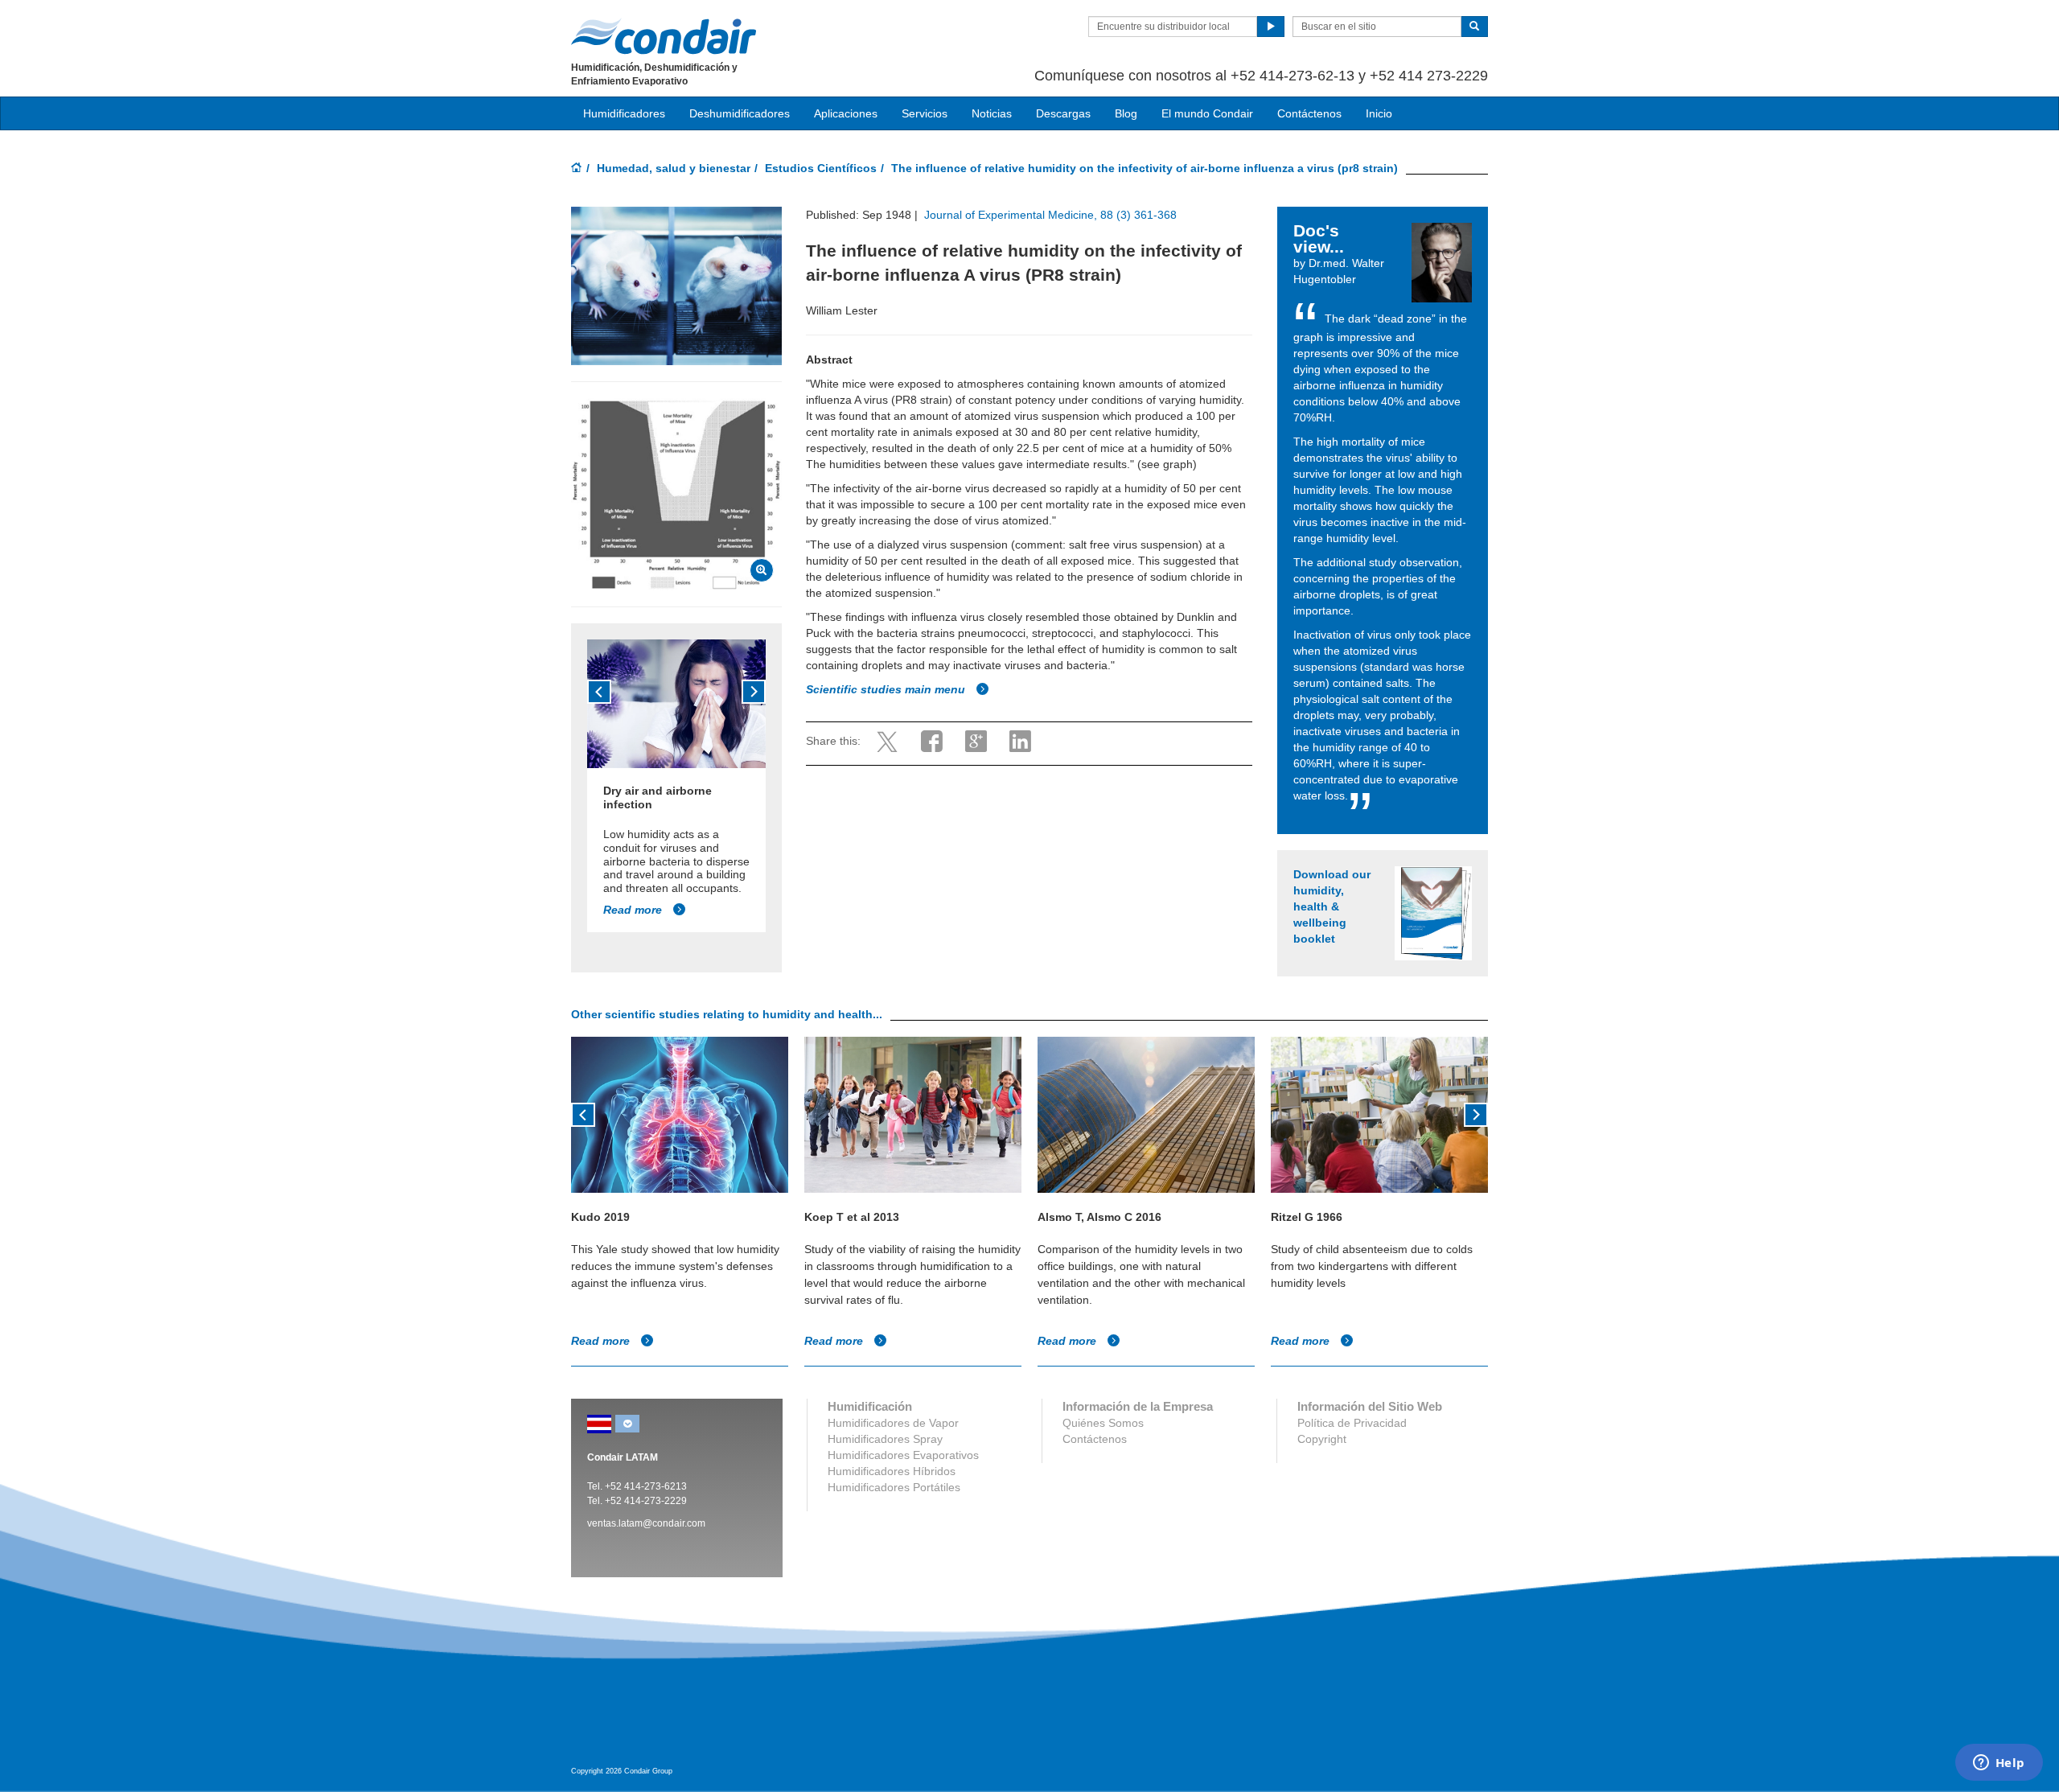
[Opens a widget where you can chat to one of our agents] (1999, 1764)
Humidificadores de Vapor (893, 1423)
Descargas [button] (1063, 113)
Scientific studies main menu (887, 689)
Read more (634, 910)
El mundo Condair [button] (1207, 113)
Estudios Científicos (821, 168)
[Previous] (599, 692)
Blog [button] (1126, 113)
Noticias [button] (992, 113)
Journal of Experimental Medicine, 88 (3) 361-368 (1049, 215)
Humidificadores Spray (885, 1439)
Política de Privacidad (1352, 1423)
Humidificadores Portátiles (894, 1487)
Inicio (1379, 113)
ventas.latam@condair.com (646, 1523)
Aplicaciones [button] (846, 113)
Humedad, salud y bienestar (674, 168)
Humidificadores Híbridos (892, 1471)
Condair (664, 36)
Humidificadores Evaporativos (903, 1455)
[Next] (754, 692)
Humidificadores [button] (624, 113)
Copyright (1322, 1439)
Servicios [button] (925, 113)
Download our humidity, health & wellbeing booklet (1332, 906)
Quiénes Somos (1103, 1423)
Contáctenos (1309, 113)
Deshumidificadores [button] (740, 113)
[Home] (577, 169)
